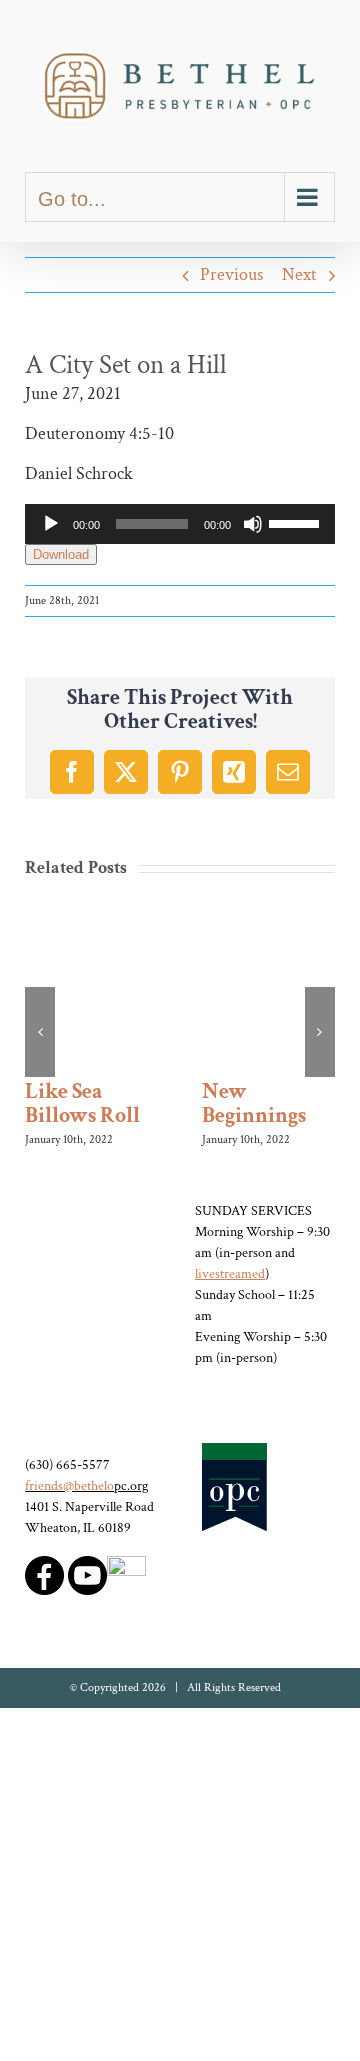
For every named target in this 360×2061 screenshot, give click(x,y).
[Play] (51, 524)
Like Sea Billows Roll (82, 1103)
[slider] (297, 522)
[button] (40, 1029)
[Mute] (253, 524)
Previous (231, 274)
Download (61, 554)
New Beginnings (254, 1103)
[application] (180, 524)
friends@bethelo (69, 1480)
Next (299, 274)
